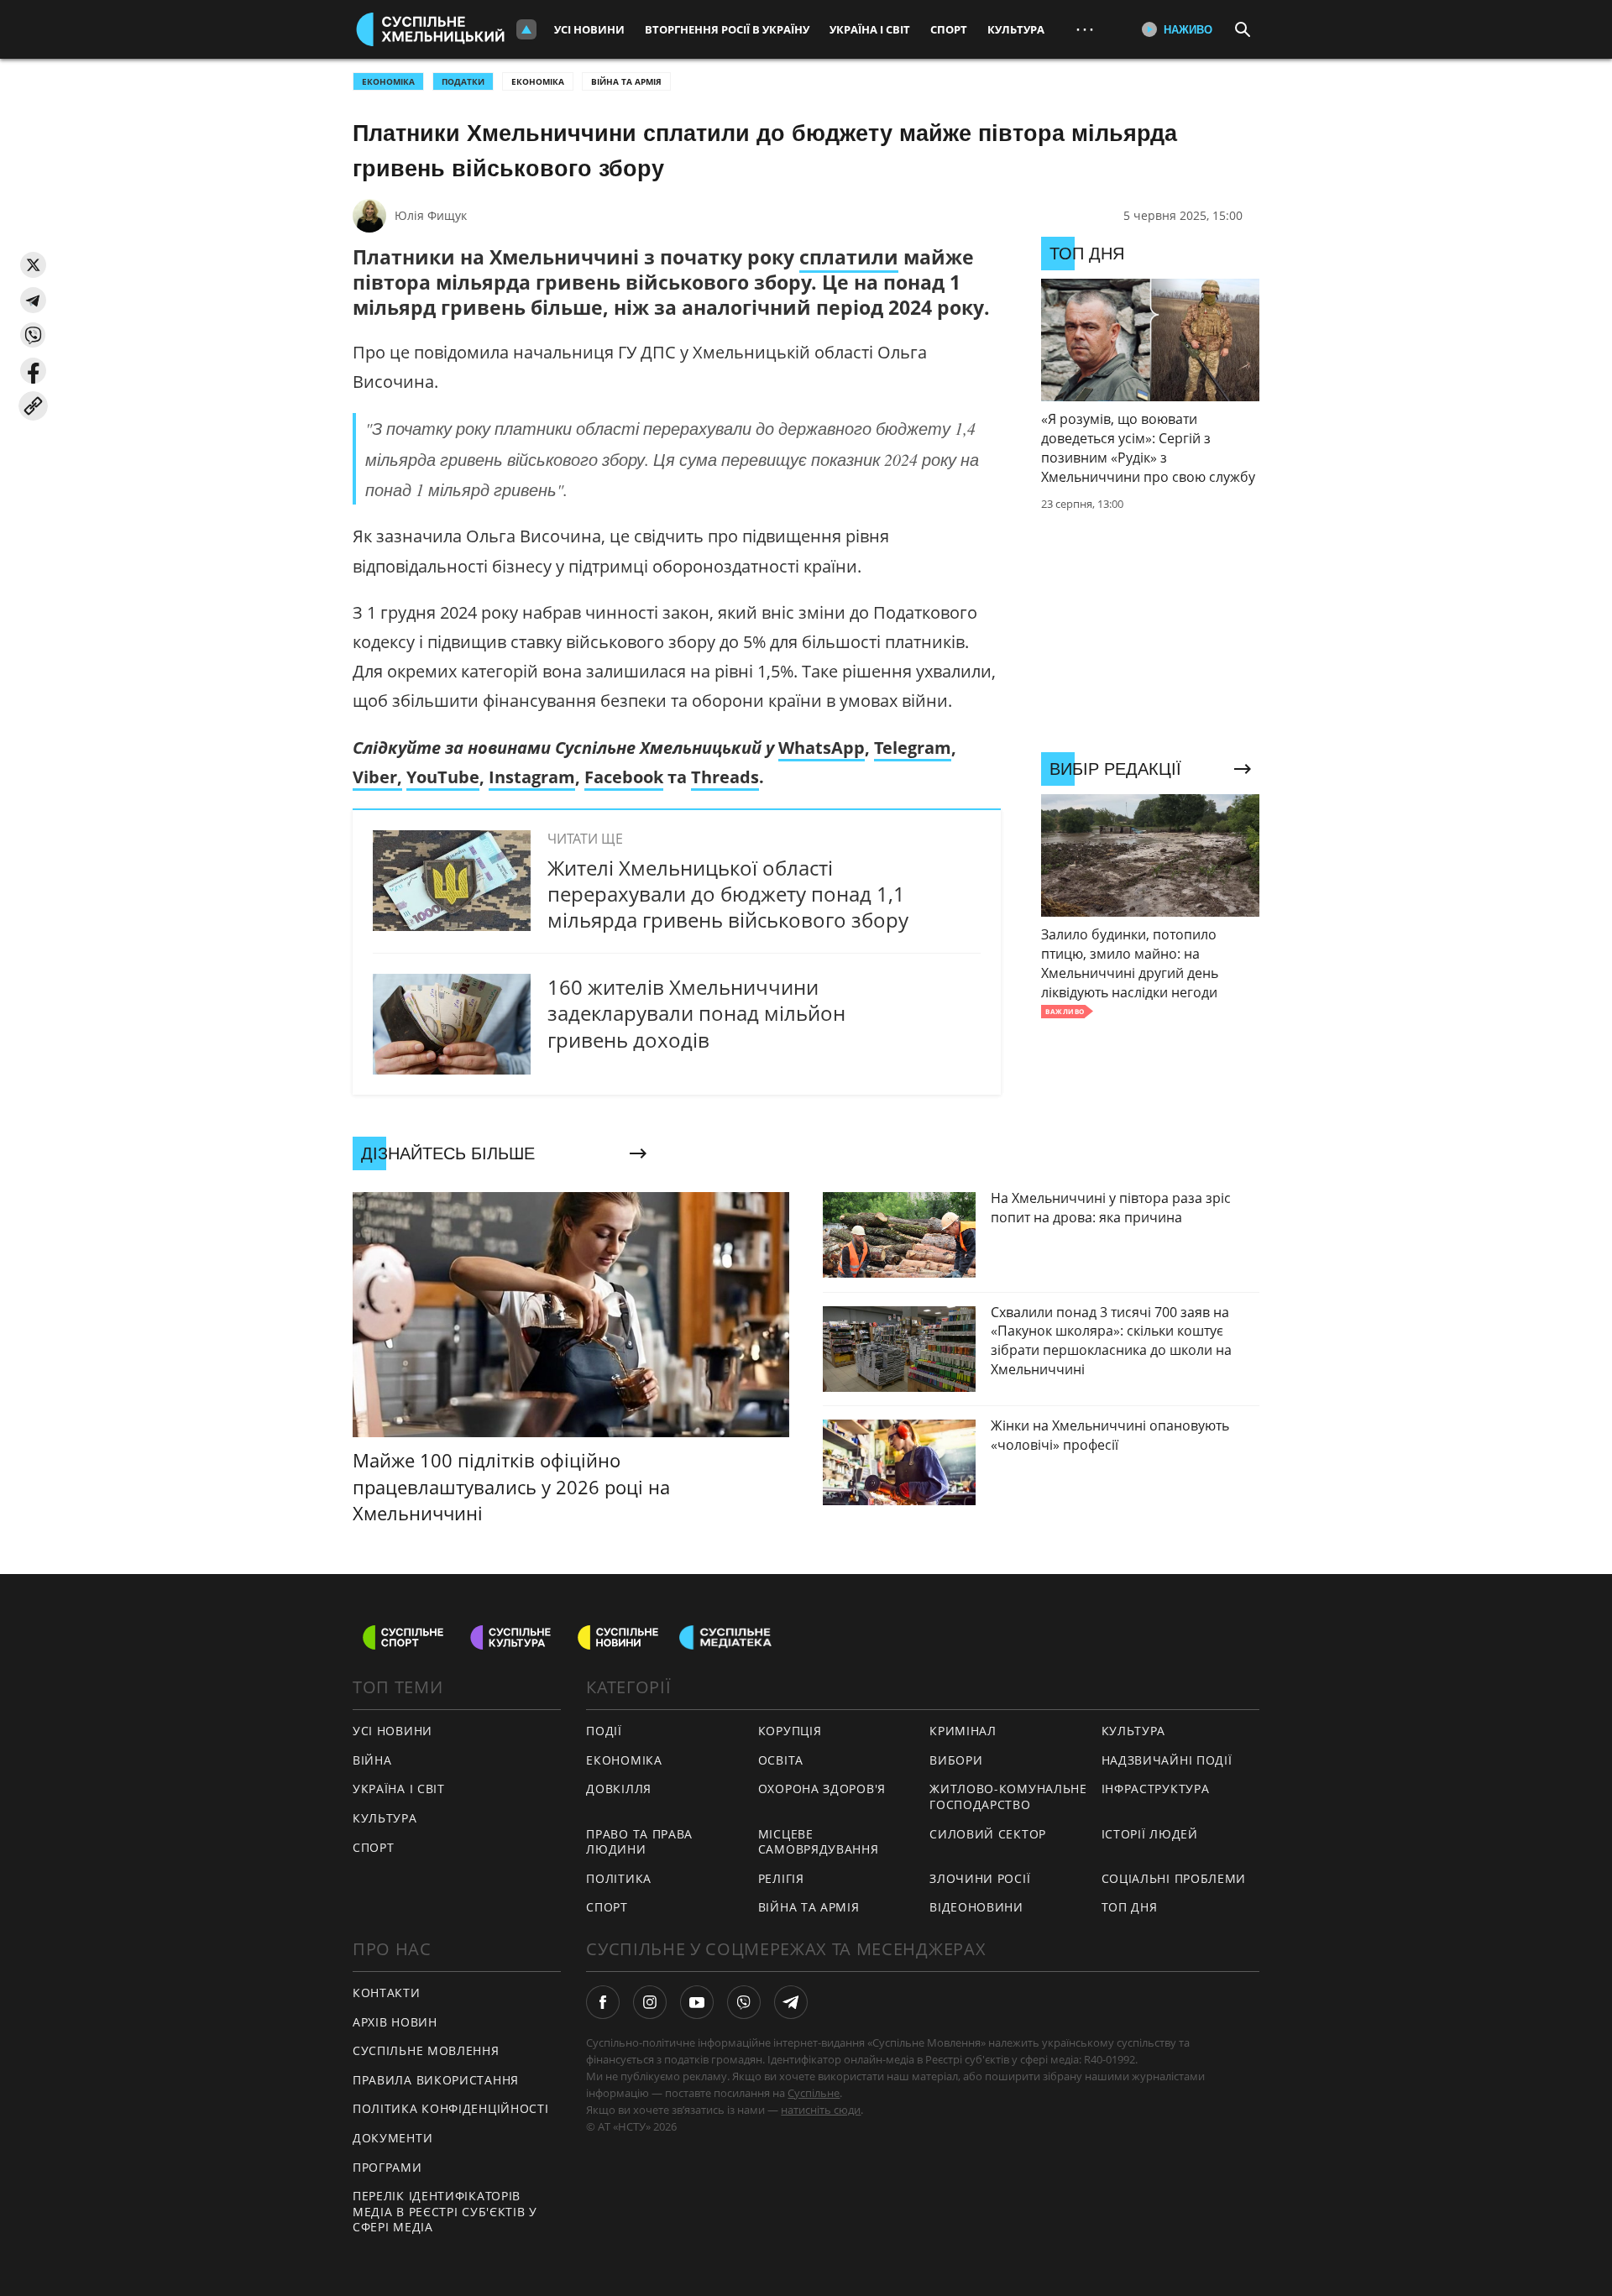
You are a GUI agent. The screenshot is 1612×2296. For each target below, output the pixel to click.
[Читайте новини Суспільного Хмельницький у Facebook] (603, 2002)
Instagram (532, 777)
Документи (393, 2138)
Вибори (956, 1760)
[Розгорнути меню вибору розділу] (526, 29)
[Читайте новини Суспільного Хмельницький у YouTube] (697, 2002)
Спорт (949, 29)
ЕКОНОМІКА (388, 81)
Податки (463, 81)
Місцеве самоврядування (819, 1842)
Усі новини (589, 29)
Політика (619, 1878)
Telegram (913, 748)
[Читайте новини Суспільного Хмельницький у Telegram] (791, 2002)
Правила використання (436, 2080)
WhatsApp (822, 748)
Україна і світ (870, 29)
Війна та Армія (626, 81)
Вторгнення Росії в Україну (727, 29)
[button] (33, 265)
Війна (372, 1760)
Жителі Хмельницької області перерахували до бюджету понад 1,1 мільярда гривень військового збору (728, 894)
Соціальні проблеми (1174, 1878)
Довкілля (619, 1789)
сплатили (849, 257)
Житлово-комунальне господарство (1008, 1797)
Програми (387, 2167)
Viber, (377, 777)
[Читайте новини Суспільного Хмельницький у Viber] (744, 2002)
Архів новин (395, 2022)
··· (1085, 29)
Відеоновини (976, 1907)
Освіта (781, 1760)
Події (604, 1731)
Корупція (790, 1731)
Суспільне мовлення (426, 2050)
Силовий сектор (988, 1834)
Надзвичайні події (1167, 1760)
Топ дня (1130, 1907)
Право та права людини (639, 1842)
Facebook (624, 777)
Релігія (781, 1878)
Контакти (387, 1993)
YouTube (443, 777)
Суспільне (814, 2093)
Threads (725, 777)
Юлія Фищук (431, 215)
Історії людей (1150, 1834)
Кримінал (963, 1731)
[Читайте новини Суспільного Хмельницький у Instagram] (650, 2002)
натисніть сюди (821, 2110)
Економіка (538, 81)
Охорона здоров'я (822, 1789)
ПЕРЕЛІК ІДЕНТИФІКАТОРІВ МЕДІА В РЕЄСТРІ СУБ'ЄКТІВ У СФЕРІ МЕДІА (445, 2211)
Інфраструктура (1156, 1789)
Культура (1016, 29)
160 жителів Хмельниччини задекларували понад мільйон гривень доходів (696, 1013)
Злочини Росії (980, 1878)
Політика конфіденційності (451, 2108)
